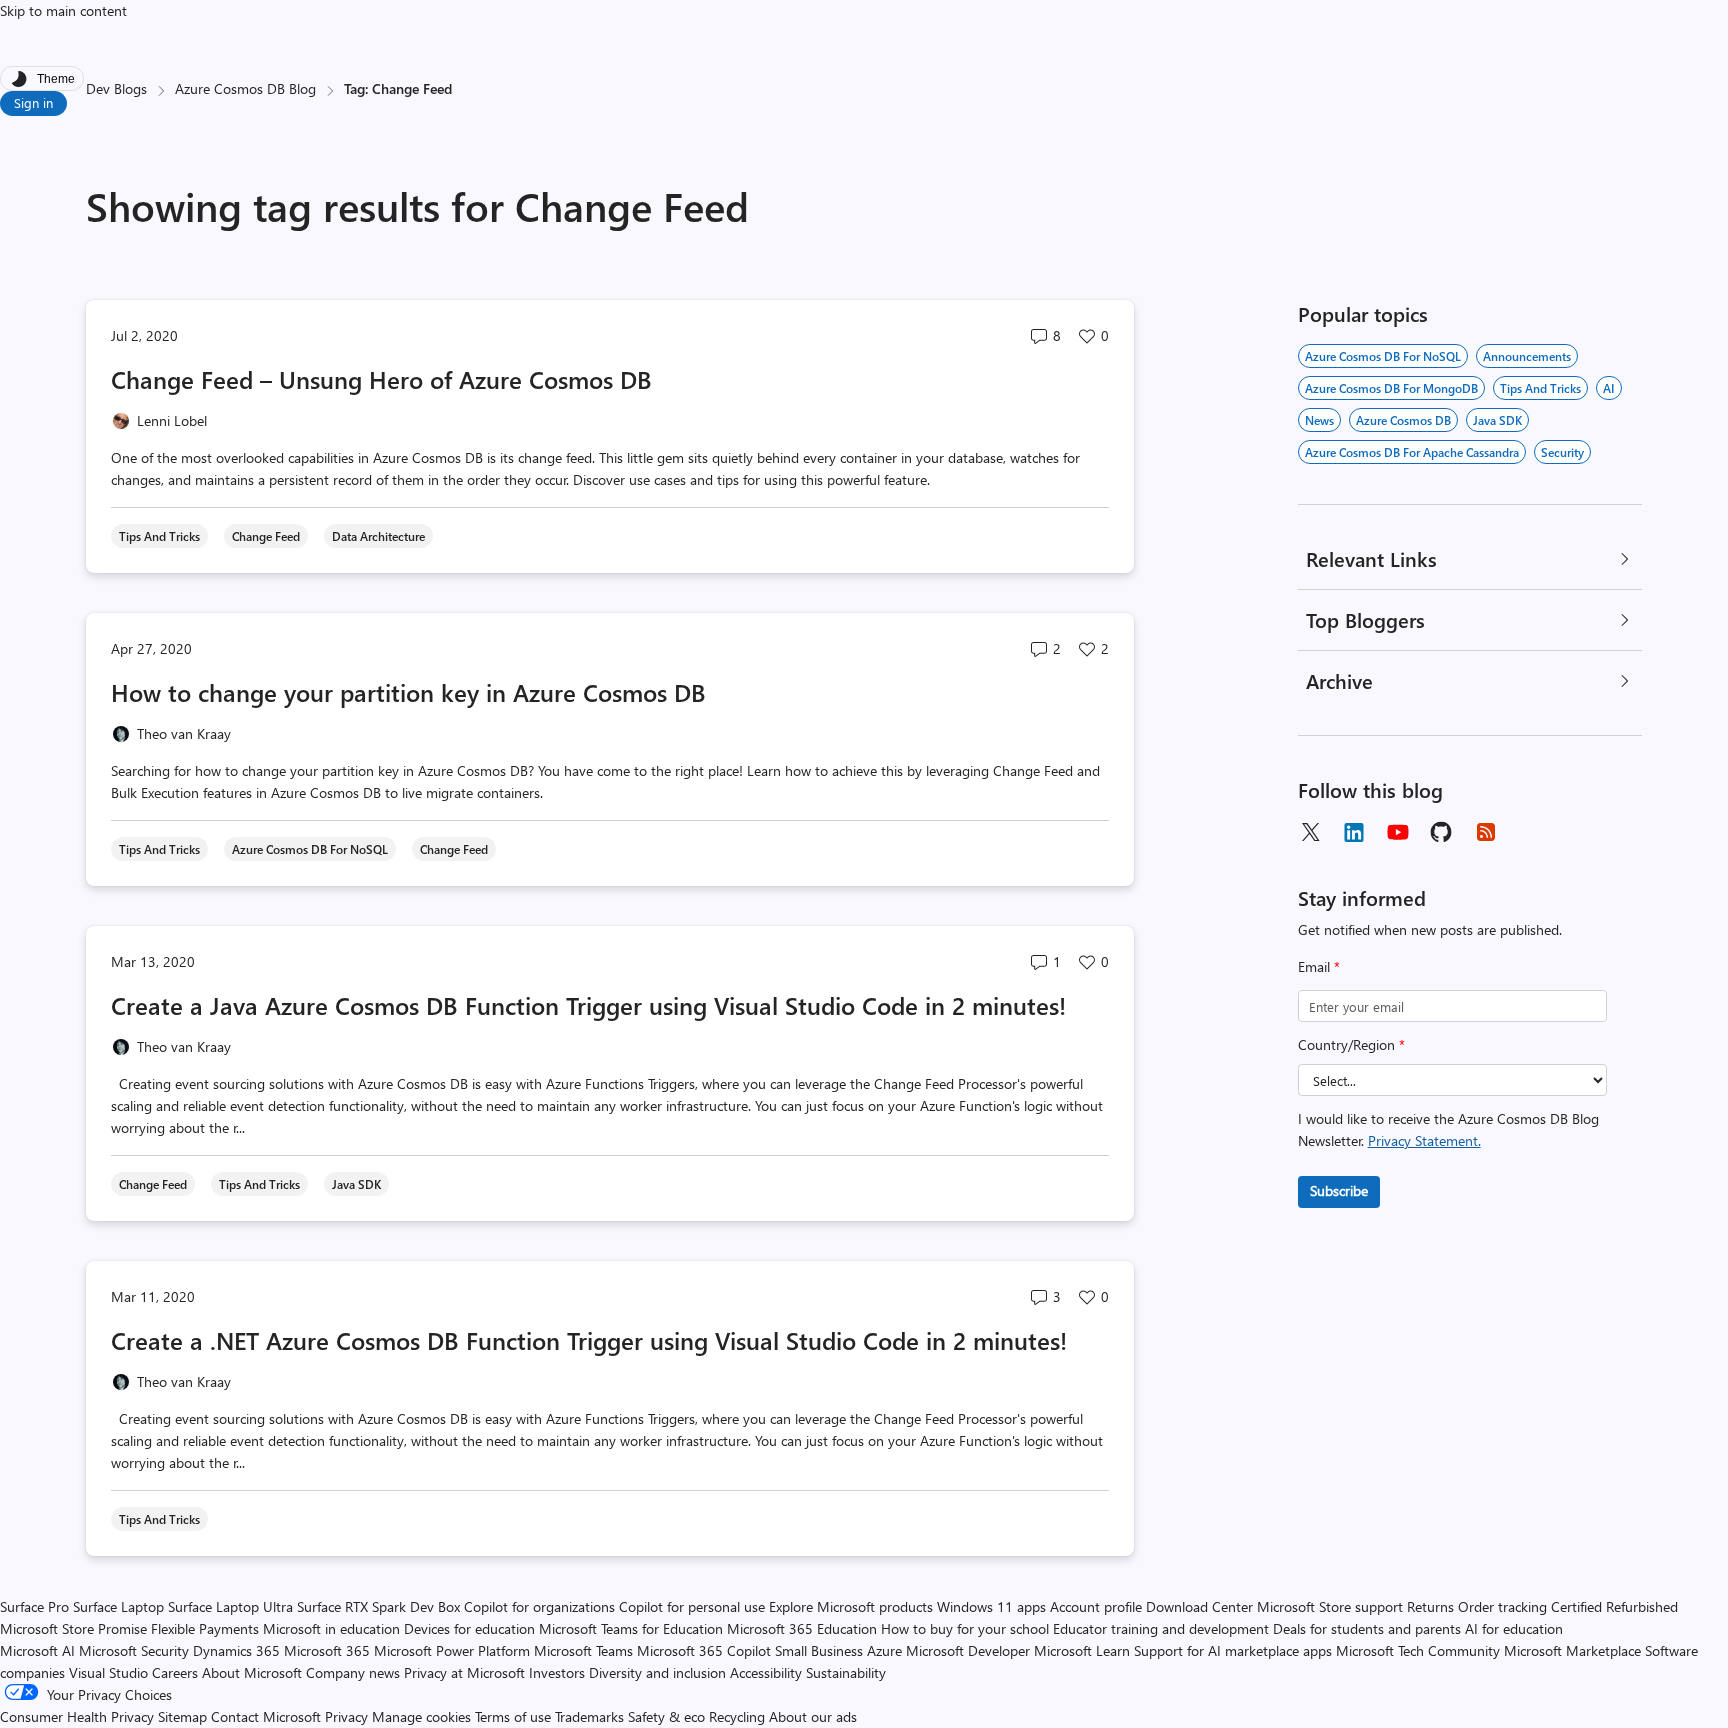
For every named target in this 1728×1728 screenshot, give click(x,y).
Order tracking (1502, 1606)
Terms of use (513, 1716)
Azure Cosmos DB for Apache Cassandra (1412, 452)
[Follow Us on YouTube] (1398, 832)
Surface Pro (34, 1606)
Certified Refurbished (1614, 1606)
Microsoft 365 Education (802, 1628)
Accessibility (766, 1672)
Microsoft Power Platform (452, 1650)
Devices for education (469, 1628)
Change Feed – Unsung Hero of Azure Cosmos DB (381, 379)
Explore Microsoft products (851, 1606)
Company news (353, 1672)
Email (1319, 966)
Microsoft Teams (583, 1650)
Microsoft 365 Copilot (704, 1650)
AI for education (1514, 1628)
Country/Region (1351, 1044)
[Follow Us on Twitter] (1310, 832)
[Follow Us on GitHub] (1442, 832)
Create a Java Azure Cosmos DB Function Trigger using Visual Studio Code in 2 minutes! (588, 1005)
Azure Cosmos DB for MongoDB (1391, 388)
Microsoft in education (331, 1628)
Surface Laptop (118, 1606)
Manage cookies (421, 1716)
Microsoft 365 (327, 1650)
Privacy (348, 1716)
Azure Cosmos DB (1403, 420)
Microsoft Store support (1330, 1606)
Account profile (1096, 1606)
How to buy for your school (965, 1628)
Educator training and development (1161, 1628)
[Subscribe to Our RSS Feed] (1486, 832)
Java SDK (1497, 420)
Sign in (33, 102)
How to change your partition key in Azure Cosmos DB (408, 692)
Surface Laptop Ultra (230, 1606)
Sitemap (182, 1716)
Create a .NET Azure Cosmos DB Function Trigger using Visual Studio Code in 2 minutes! (589, 1340)
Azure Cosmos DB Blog (245, 88)
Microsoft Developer (968, 1650)
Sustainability (846, 1672)
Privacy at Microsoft (464, 1672)
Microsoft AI (37, 1650)
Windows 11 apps (991, 1606)
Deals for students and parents (1367, 1628)
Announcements (1527, 356)
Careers (175, 1672)
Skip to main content (63, 10)
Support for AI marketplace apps (1233, 1650)
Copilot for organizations (539, 1606)
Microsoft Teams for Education (631, 1628)
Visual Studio (108, 1672)
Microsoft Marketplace (1572, 1650)
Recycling (737, 1716)
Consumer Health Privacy (77, 1716)
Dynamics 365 (236, 1650)
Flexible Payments (205, 1628)
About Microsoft (252, 1672)
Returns (1430, 1606)
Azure (884, 1650)
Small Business (819, 1650)
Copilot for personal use (692, 1606)
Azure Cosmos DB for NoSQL (1383, 356)
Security (1562, 452)
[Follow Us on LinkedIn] (1354, 832)
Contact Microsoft (266, 1716)
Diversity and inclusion (657, 1672)
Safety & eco (666, 1716)
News (1319, 420)
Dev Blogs (116, 88)
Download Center (1199, 1606)
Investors (557, 1672)
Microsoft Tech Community (1418, 1650)
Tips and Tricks (1540, 388)
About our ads (813, 1716)
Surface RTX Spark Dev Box (378, 1606)
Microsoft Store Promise (73, 1628)
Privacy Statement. (1424, 1140)
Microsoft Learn (1082, 1650)
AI (1609, 388)
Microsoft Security (134, 1650)
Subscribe (1339, 1190)
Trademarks (589, 1716)
